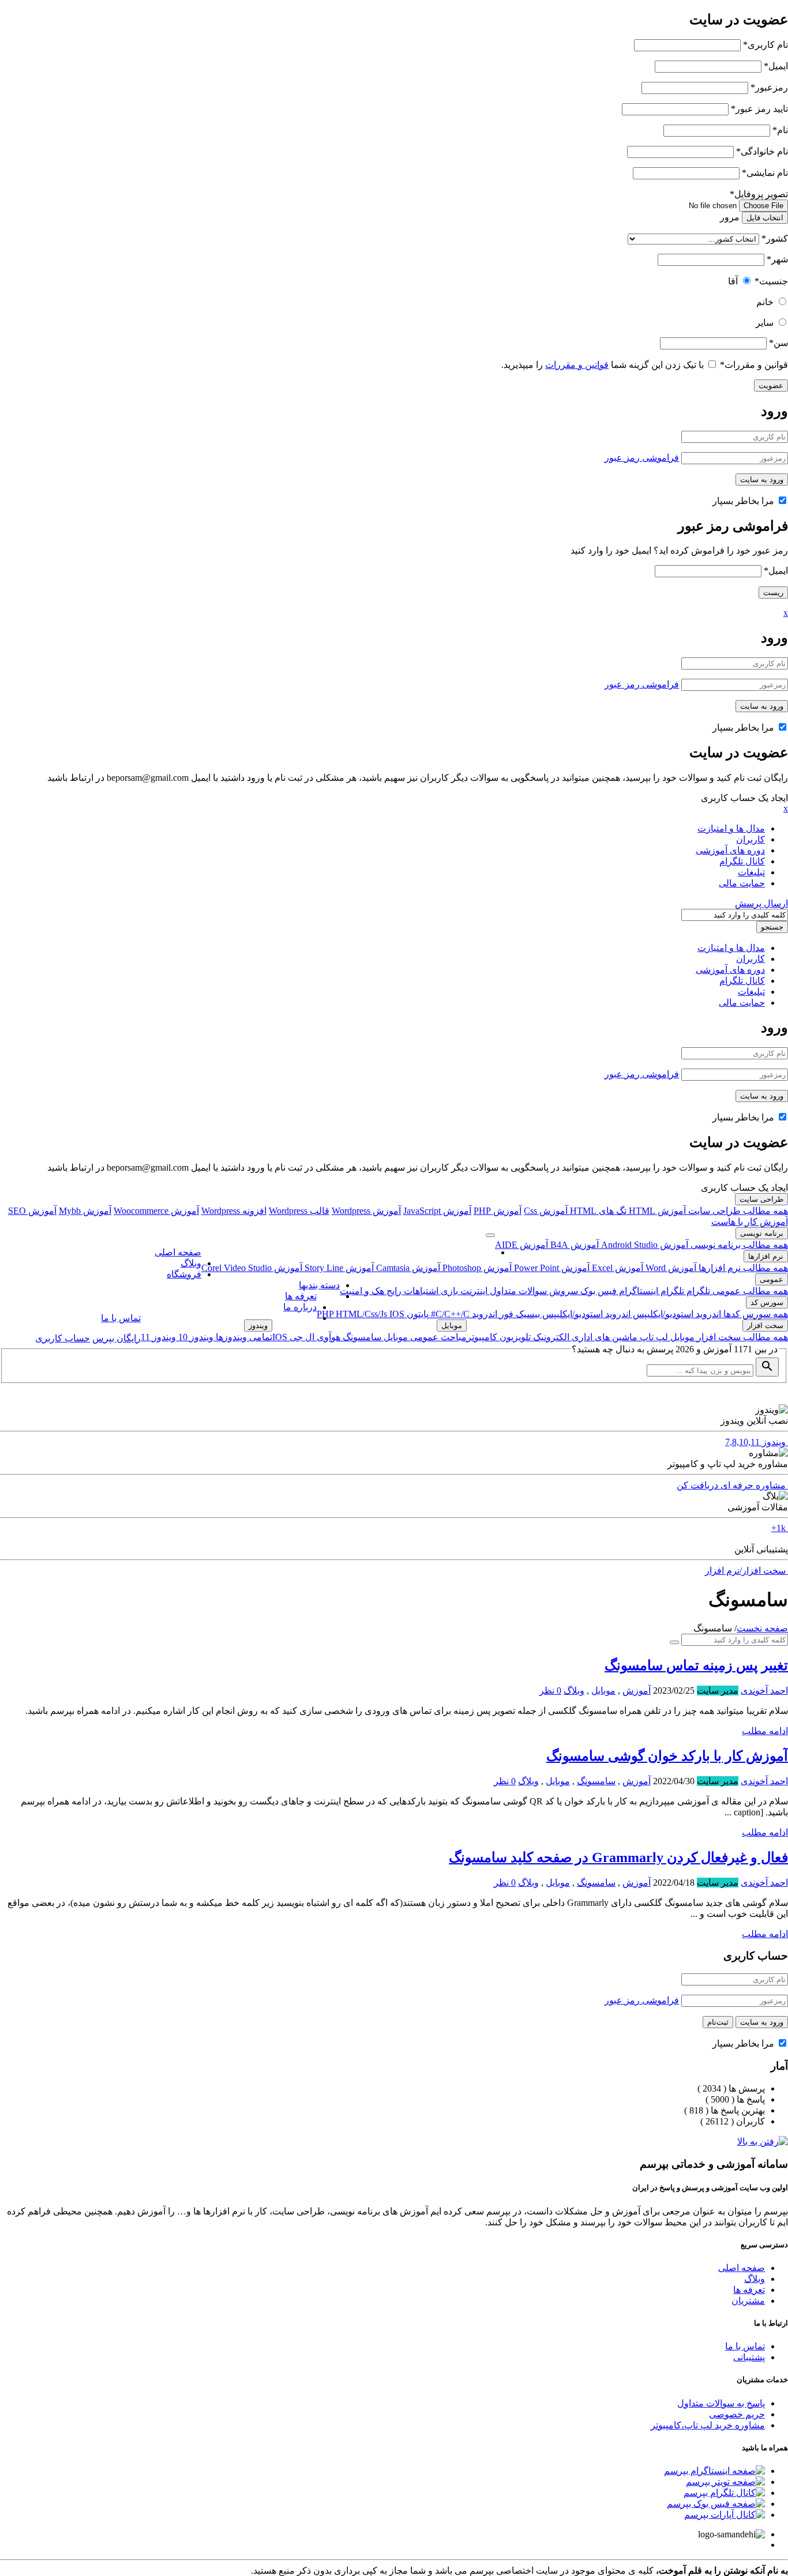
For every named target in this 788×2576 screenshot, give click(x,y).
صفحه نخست (762, 1628)
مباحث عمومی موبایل (424, 1337)
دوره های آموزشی (730, 850)
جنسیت (771, 281)
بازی (448, 1291)
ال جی (301, 1337)
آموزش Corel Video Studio (252, 1268)
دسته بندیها (319, 1285)
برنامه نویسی (762, 1233)
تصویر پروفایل (759, 194)
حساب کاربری (63, 1338)
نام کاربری (766, 45)
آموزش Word (670, 1268)
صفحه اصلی (178, 1252)
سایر (765, 323)
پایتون (416, 1314)
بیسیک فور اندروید (505, 1314)
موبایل (681, 1337)
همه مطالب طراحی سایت (737, 1211)
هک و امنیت (362, 1291)
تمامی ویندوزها (243, 1337)
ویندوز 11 (158, 1337)
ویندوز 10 (195, 1337)
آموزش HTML (656, 1211)
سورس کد (767, 1302)
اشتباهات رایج (411, 1291)
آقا (733, 281)
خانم (765, 302)
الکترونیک (550, 1337)
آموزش (637, 1691)
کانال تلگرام (742, 861)
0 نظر (550, 1691)
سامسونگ (361, 1337)
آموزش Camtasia (407, 1268)
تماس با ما (121, 1318)
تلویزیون (514, 1337)
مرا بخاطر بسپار (744, 501)
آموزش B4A (573, 1245)
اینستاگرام (637, 1291)
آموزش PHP (498, 1211)
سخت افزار (765, 1325)
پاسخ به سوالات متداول (721, 2403)
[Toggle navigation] (490, 1235)
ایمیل (776, 66)
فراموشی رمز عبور (642, 458)
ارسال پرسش (761, 903)
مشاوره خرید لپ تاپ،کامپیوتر (708, 2425)
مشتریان (748, 2301)
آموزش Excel (616, 1268)
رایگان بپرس (117, 1338)
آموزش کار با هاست (750, 1222)
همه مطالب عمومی (749, 1291)
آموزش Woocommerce (156, 1211)
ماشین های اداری (603, 1337)
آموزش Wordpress (366, 1211)
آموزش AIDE (521, 1245)
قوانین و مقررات (754, 365)
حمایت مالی (742, 883)
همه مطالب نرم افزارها (742, 1268)
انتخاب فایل (765, 218)
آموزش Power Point (551, 1268)
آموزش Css (546, 1211)
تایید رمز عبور (759, 109)
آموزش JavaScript (437, 1211)
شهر (777, 259)
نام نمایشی (765, 173)
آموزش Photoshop (476, 1268)
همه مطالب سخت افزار (741, 1337)
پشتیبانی (749, 2357)
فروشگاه (184, 1274)
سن (778, 343)
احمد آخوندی (764, 1691)
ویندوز (258, 1325)
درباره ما (300, 1307)
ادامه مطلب (765, 1731)
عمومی (772, 1279)
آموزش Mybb (85, 1211)
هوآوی (327, 1337)
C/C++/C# (449, 1314)
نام (780, 130)
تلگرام (697, 1291)
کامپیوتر (482, 1337)
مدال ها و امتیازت (731, 828)
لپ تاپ (653, 1337)
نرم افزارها (766, 1256)
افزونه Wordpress (234, 1211)
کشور (775, 238)
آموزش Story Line (338, 1268)
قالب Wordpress (299, 1211)
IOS (397, 1314)
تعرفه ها (301, 1296)
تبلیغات (751, 872)
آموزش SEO (32, 1211)
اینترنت (473, 1291)
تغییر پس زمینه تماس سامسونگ (696, 1665)
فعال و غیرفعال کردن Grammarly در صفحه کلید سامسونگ (618, 1857)
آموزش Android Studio (643, 1245)
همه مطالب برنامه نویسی (738, 1245)
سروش (562, 1291)
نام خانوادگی (762, 151)
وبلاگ (191, 1263)
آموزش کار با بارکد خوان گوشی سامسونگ (667, 1756)
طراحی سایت (761, 1199)
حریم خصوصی (737, 2414)
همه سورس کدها (755, 1314)
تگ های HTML (597, 1211)
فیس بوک (597, 1291)
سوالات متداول (517, 1291)
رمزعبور (769, 87)
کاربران (751, 839)
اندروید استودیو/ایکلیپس (676, 1314)
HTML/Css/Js (363, 1314)
